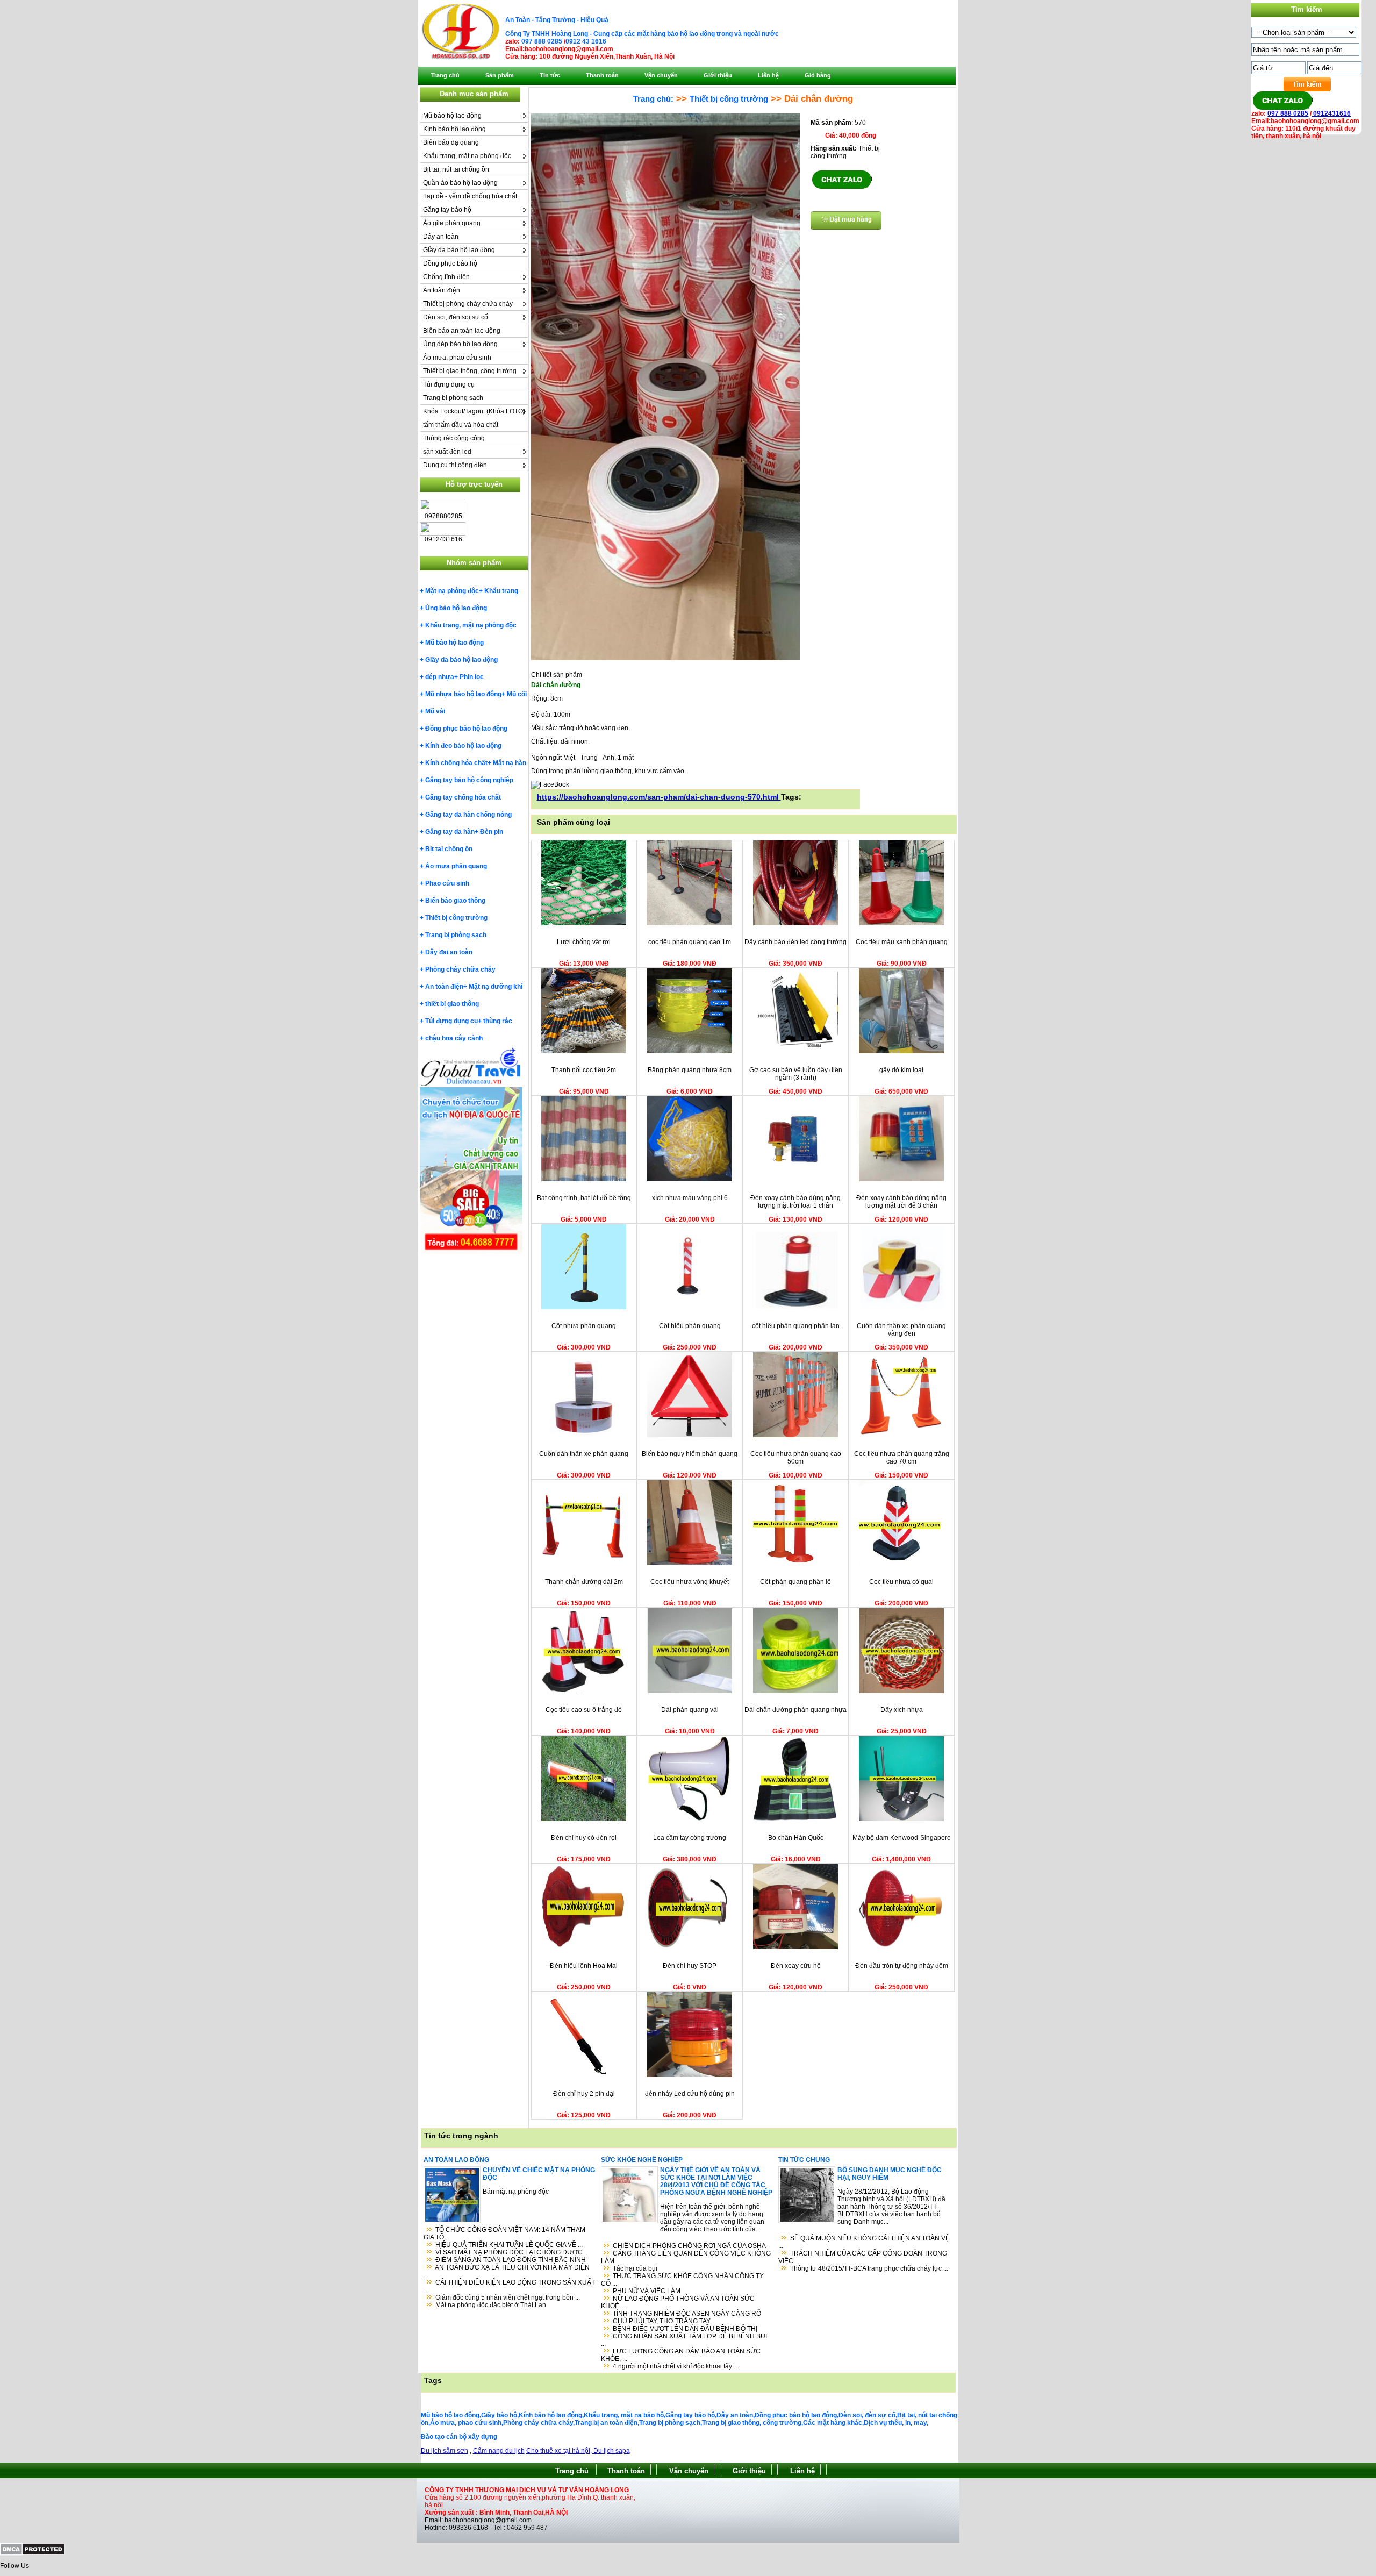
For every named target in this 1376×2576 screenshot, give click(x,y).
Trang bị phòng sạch (453, 398)
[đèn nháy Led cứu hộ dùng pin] (690, 2075)
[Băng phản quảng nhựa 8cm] (690, 1051)
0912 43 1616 (586, 41)
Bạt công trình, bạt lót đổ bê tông (584, 1198)
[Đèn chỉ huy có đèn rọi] (584, 1819)
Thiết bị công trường (456, 918)
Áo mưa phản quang (456, 866)
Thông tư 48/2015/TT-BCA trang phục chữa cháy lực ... (869, 2268)
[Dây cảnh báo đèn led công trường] (795, 923)
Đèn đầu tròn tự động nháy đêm (902, 1966)
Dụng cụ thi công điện (455, 465)
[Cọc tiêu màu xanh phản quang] (901, 923)
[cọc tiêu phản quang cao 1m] (690, 923)
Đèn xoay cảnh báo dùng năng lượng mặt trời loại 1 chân (795, 1202)
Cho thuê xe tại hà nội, (560, 2451)
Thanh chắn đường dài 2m (584, 1582)
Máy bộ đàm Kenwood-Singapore (902, 1838)
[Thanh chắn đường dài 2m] (584, 1563)
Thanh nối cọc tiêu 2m (584, 1070)
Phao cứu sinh (447, 883)
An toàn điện (442, 290)
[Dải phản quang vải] (690, 1691)
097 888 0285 (542, 41)
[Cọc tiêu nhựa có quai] (901, 1563)
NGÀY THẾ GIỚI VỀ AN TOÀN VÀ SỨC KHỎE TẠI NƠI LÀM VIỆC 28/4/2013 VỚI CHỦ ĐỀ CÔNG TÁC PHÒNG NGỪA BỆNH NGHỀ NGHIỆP (716, 2181)
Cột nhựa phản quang (584, 1326)
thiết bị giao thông (452, 1004)
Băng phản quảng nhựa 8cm (690, 1070)
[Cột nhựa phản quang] (584, 1307)
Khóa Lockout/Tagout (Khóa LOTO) (474, 411)
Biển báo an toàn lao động (462, 331)
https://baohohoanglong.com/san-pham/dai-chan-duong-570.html (659, 797)
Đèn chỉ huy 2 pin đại (584, 2094)
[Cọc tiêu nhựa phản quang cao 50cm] (795, 1435)
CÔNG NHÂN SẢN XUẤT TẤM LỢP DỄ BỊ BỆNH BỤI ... (684, 2340)
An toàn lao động (456, 2160)
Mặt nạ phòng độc (452, 591)
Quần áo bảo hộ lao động (460, 183)
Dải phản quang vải (690, 1710)
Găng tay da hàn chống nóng (468, 815)
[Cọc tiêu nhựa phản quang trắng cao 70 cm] (901, 1435)
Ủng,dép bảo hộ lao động (460, 344)
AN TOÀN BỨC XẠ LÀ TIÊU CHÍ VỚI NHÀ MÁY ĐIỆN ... (507, 2271)
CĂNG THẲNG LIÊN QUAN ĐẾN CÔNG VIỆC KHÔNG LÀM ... (686, 2257)
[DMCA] (33, 2553)
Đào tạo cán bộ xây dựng (459, 2437)
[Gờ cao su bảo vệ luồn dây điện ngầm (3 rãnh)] (795, 1051)
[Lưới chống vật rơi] (584, 923)
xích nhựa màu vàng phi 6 (690, 1198)
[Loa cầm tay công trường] (690, 1819)
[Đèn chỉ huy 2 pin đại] (584, 2075)
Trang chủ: (653, 99)
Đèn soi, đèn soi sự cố (456, 317)
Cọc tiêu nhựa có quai (901, 1582)
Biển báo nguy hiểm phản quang (690, 1454)
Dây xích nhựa (902, 1710)
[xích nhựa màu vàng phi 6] (690, 1179)
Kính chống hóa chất (456, 763)
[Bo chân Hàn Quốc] (795, 1819)
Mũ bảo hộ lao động (452, 116)
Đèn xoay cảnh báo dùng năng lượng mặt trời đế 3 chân (901, 1202)
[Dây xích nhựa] (901, 1691)
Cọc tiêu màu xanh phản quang (902, 942)
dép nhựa (440, 677)
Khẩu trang (501, 591)
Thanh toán (626, 2471)
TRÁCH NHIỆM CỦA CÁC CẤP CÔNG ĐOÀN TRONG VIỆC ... (863, 2257)
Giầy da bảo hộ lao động (459, 250)
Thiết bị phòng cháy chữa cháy (468, 304)
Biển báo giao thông (455, 901)
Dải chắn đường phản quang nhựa (795, 1710)
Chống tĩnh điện (446, 277)
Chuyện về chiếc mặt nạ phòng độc (539, 2174)
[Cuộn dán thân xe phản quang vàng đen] (901, 1307)
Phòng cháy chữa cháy (460, 969)
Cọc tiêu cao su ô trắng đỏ (584, 1710)
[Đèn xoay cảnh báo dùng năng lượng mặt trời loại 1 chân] (795, 1179)
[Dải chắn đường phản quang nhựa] (795, 1691)
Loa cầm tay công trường (690, 1838)
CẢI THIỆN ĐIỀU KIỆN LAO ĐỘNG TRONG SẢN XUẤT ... (509, 2286)
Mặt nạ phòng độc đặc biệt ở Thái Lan (491, 2305)
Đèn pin (492, 832)
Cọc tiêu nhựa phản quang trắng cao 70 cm (902, 1458)
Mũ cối (517, 694)
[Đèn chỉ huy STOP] (690, 1947)
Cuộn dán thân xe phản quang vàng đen (901, 1330)
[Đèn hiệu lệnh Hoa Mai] (584, 1947)
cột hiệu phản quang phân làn (796, 1326)
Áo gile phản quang (452, 223)
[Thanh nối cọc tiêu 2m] (584, 1051)
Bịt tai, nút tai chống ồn (456, 169)
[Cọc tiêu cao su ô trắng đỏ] (584, 1691)
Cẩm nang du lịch (499, 2451)
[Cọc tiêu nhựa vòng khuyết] (690, 1563)
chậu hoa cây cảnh (454, 1038)
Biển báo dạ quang (451, 142)
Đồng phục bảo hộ (450, 263)
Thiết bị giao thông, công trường (470, 371)
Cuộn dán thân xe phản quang (584, 1454)
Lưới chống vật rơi (584, 942)
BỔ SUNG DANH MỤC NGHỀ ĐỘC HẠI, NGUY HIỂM (890, 2174)
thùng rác (498, 1021)
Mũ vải (435, 711)
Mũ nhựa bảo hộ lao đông (463, 694)
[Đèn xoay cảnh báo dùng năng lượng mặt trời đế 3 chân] (901, 1179)
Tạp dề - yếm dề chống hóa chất (470, 196)
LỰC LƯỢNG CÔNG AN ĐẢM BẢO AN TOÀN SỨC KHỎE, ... (681, 2355)
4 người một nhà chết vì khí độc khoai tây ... (676, 2366)
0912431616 (1331, 113)
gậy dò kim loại (901, 1070)
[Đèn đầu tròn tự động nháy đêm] (901, 1947)
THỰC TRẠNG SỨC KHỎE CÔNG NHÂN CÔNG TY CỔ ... (682, 2280)
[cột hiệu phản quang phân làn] (795, 1307)
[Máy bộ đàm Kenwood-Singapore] (901, 1819)
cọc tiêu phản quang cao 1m (690, 942)
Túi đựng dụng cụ (449, 384)
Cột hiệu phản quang (690, 1326)
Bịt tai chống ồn (449, 849)
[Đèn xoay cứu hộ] (795, 1947)
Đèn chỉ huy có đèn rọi (584, 1838)
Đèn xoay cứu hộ (796, 1966)
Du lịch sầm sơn (445, 2451)
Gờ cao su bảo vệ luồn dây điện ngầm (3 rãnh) (796, 1074)
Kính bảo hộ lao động (454, 129)
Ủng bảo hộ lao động (456, 608)
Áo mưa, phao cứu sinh (457, 358)
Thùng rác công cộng (454, 438)
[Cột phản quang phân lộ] (795, 1563)
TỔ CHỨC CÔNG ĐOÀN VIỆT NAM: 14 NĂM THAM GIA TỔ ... (504, 2234)
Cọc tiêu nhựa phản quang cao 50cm (796, 1458)
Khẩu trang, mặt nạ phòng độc (467, 156)
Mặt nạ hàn (510, 763)
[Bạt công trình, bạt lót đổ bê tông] (584, 1179)
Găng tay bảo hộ (447, 210)
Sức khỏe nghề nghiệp (642, 2160)
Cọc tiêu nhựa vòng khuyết (690, 1582)
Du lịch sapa (612, 2451)
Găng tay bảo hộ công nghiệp (469, 780)
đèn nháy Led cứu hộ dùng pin (690, 2094)
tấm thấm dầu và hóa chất (461, 425)
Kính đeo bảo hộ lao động (463, 746)
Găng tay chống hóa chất (463, 797)
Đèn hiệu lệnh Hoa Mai (584, 1966)
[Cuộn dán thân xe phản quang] (584, 1435)
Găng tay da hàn (450, 832)
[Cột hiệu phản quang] (690, 1307)
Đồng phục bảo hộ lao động (466, 729)
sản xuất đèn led (447, 452)
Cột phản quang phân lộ (795, 1582)
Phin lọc (472, 677)
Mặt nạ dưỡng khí (496, 987)
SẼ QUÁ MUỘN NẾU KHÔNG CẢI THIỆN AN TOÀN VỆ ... (864, 2242)
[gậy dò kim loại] (901, 1051)
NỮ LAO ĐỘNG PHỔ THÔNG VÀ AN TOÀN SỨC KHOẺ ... (678, 2302)
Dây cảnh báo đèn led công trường (795, 942)
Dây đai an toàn (449, 952)
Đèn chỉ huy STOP (690, 1966)
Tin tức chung (804, 2160)
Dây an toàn (441, 237)
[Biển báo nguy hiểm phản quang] (690, 1435)
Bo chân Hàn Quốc (796, 1838)
